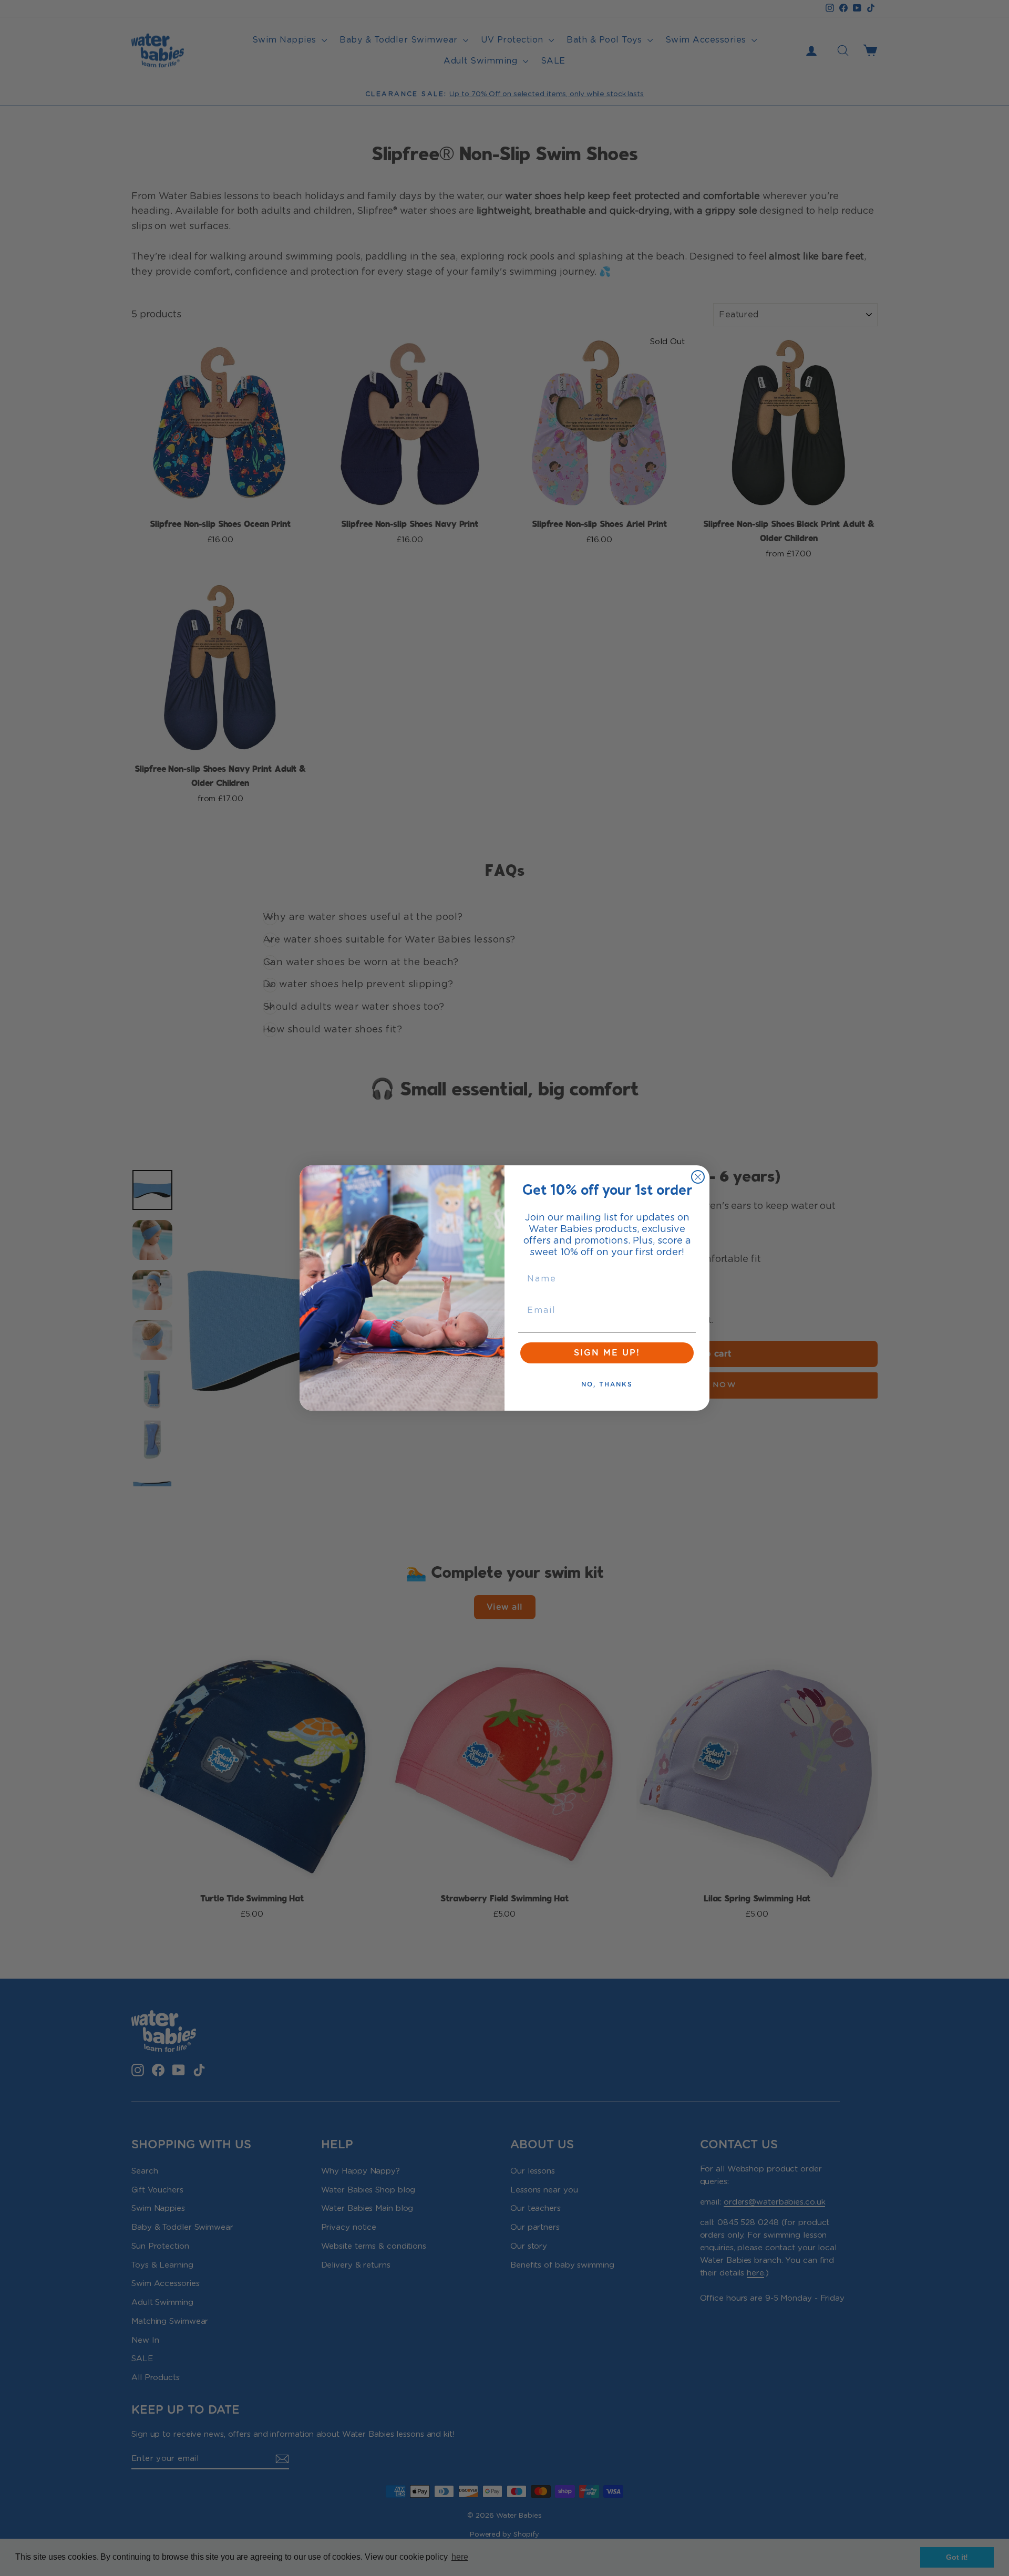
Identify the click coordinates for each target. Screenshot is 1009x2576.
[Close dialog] (698, 1177)
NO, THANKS (607, 1384)
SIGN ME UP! (607, 1353)
